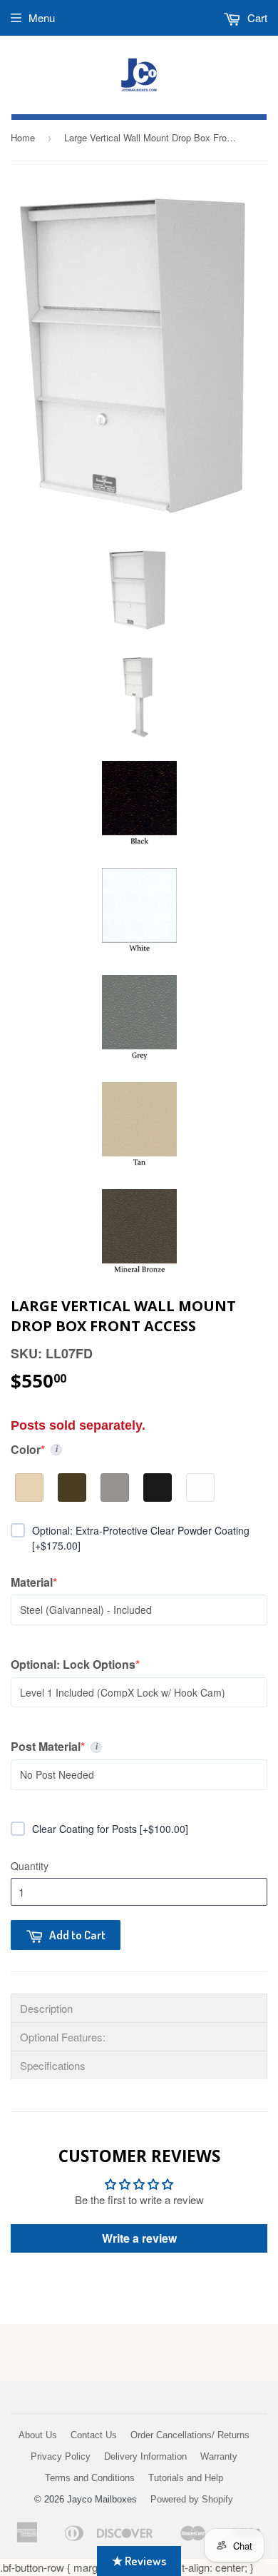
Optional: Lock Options (75, 1665)
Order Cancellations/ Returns (190, 2435)
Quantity (30, 1866)
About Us (38, 2435)
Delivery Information (145, 2456)
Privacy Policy (61, 2456)
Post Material (139, 1747)
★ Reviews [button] (139, 2561)
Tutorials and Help (186, 2478)
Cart (256, 17)
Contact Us (94, 2435)
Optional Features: (63, 2037)
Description (46, 2008)
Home (23, 137)
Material (37, 1582)
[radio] (29, 1487)
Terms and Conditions (90, 2478)
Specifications (53, 2065)
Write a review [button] (139, 2238)
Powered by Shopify (192, 2499)
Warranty (219, 2456)
